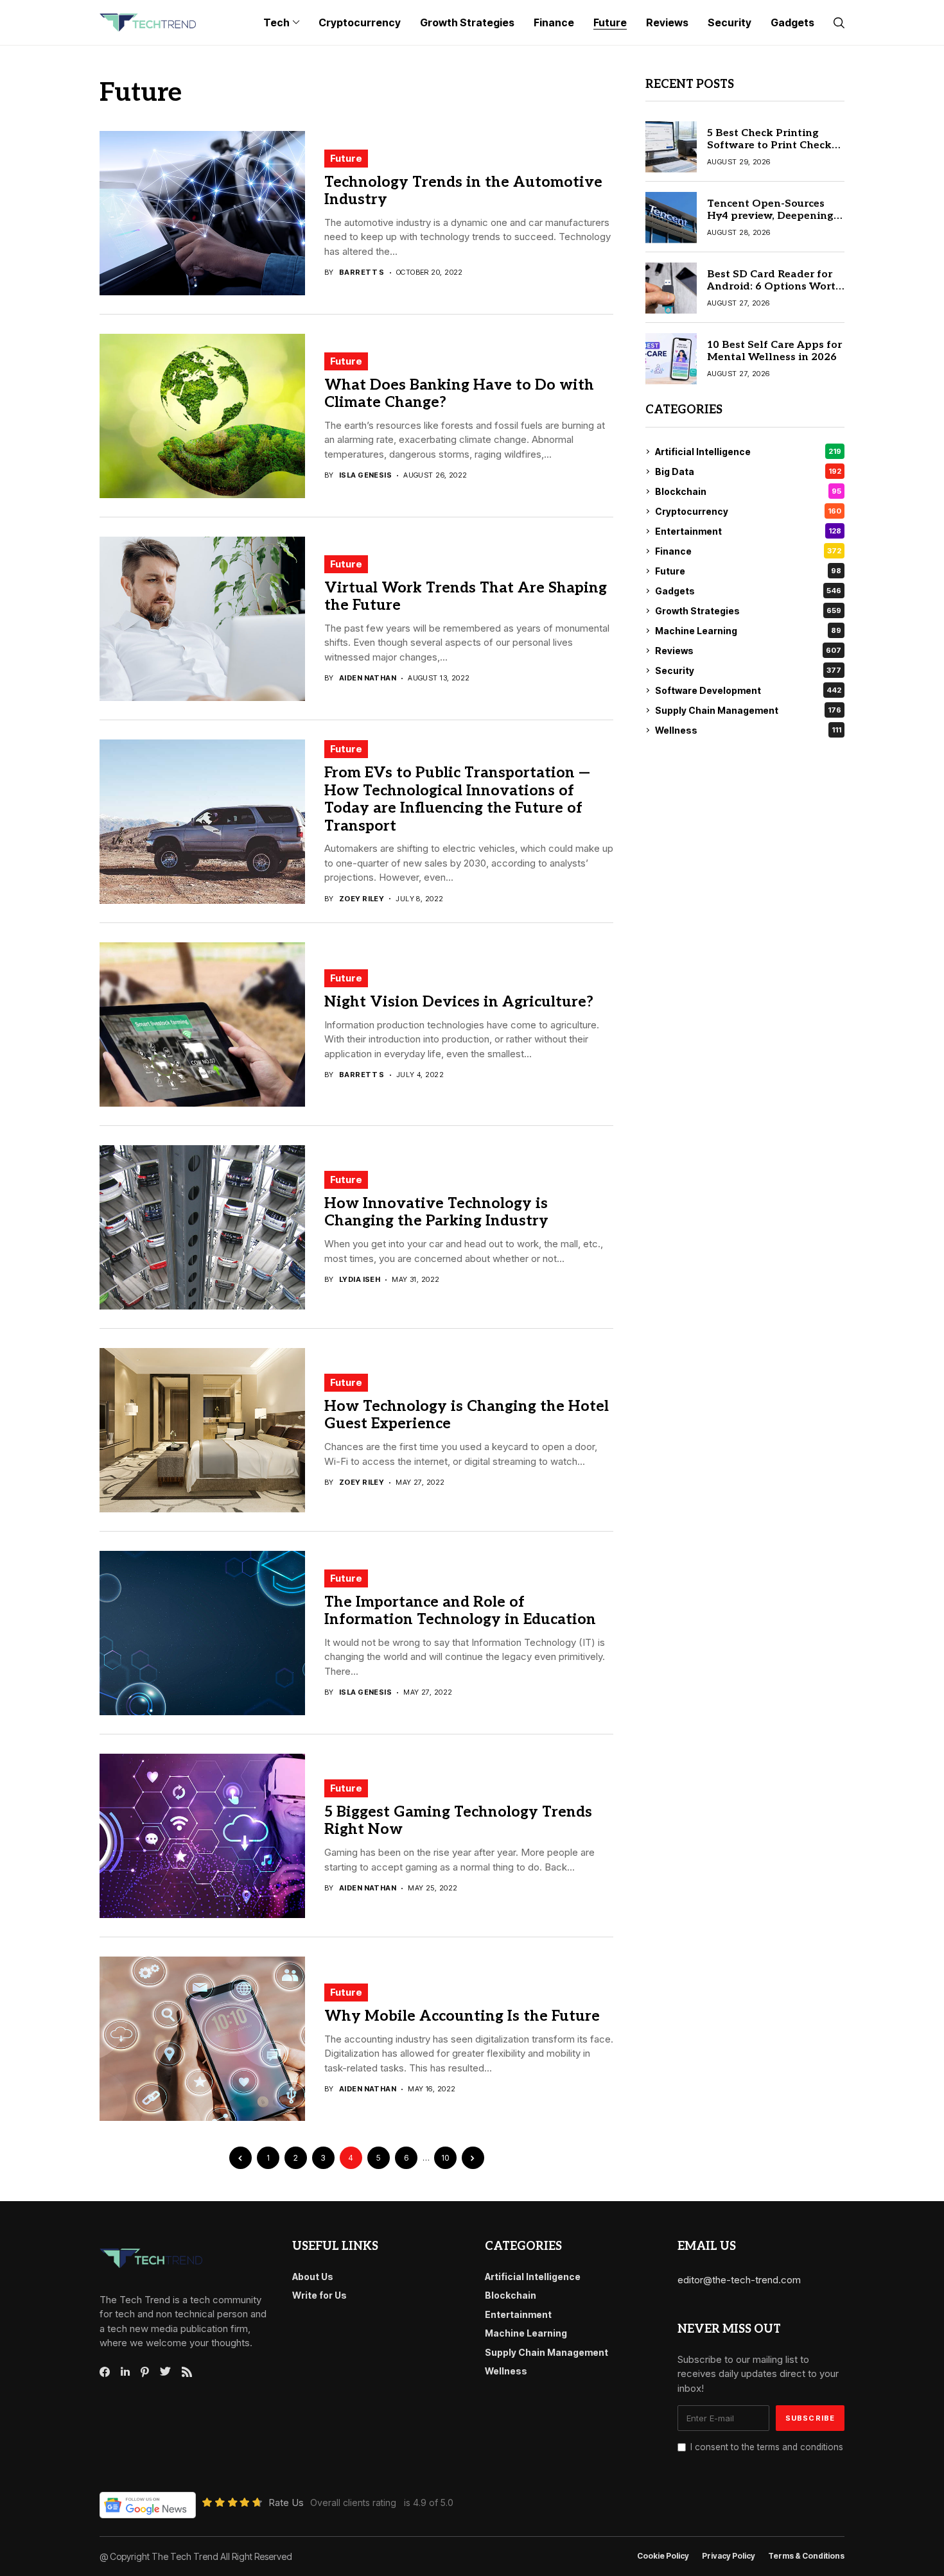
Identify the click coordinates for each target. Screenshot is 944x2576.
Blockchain (748, 491)
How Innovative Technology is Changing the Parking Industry (436, 1213)
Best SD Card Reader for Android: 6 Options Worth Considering (775, 287)
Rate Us (286, 2503)
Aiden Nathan (368, 678)
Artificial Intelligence (748, 452)
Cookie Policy (663, 2556)
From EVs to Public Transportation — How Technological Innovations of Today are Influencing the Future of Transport (457, 800)
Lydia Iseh (360, 1280)
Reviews (748, 651)
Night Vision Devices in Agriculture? (459, 1002)
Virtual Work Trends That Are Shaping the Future (466, 597)
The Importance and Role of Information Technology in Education (460, 1611)
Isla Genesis (365, 475)
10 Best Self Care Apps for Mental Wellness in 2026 (774, 351)
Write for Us (319, 2295)
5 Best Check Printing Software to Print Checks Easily (772, 145)
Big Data (748, 471)
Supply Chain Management (748, 710)
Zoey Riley (362, 899)
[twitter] (165, 2372)
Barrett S (362, 272)
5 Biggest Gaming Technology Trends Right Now (458, 1821)
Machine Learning (748, 631)
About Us (313, 2277)
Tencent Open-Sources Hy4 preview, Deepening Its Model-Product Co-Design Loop (770, 222)
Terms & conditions (806, 2556)
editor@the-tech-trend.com (739, 2280)
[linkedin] (125, 2372)
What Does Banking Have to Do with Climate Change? (459, 394)
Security (748, 670)
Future (346, 158)
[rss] (187, 2372)
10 (445, 2158)
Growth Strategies (748, 611)
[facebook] (105, 2372)
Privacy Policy (729, 2556)
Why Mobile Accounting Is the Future (462, 2016)
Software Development (748, 690)
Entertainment (748, 531)
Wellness (748, 730)
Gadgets (748, 591)
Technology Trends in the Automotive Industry (463, 191)
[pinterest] (145, 2372)
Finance (748, 551)
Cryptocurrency (748, 511)
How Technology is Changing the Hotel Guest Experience (467, 1415)
